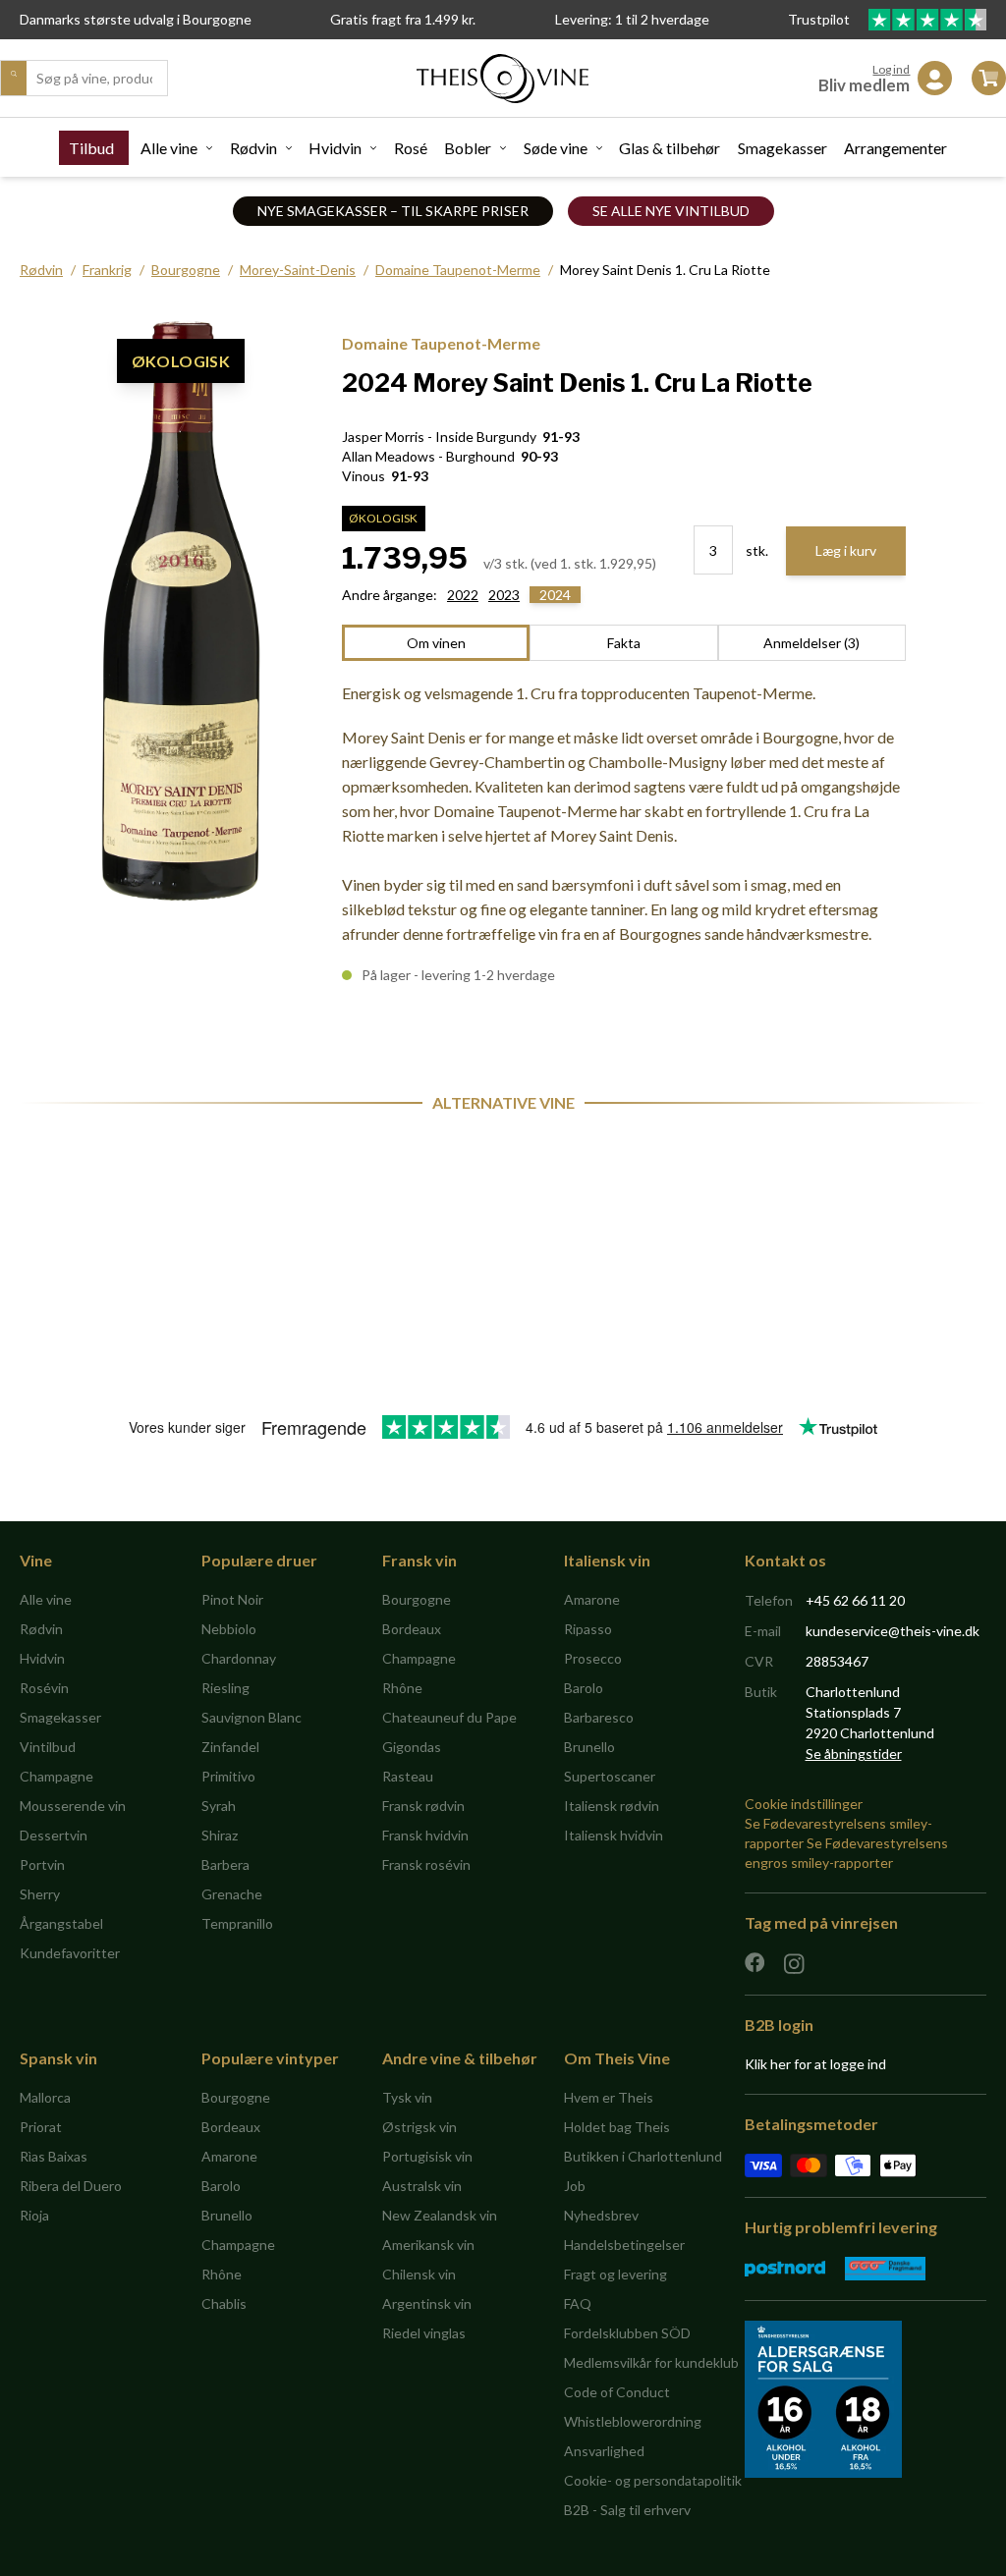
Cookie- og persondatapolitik (653, 2480)
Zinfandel (230, 1747)
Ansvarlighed (604, 2451)
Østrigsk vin (419, 2127)
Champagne (56, 1776)
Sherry (40, 1894)
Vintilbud (48, 1747)
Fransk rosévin (426, 1864)
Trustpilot (820, 19)
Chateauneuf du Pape (449, 1717)
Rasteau (408, 1776)
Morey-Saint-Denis (298, 270)
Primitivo (228, 1776)
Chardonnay (239, 1658)
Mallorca (45, 2097)
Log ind (891, 69)
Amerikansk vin (428, 2245)
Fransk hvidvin (425, 1835)
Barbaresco (599, 1717)
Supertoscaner (610, 1776)
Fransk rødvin (423, 1806)
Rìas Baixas (54, 2156)
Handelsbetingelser (624, 2245)
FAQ (578, 2303)
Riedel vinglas (424, 2333)
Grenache (232, 1894)
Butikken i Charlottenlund (643, 2156)
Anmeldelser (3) (811, 643)
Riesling (225, 1688)
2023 (504, 595)
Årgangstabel (61, 1923)
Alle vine (169, 148)
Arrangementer (895, 148)
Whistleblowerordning (633, 2421)
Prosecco (593, 1658)
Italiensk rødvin (612, 1806)
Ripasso (588, 1629)
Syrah (219, 1806)
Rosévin (44, 1688)
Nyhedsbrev (601, 2215)
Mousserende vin (73, 1806)
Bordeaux (412, 1629)
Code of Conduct (617, 2392)
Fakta (624, 643)
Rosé (411, 148)
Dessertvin (54, 1835)
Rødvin (253, 148)
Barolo (584, 1688)
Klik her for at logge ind (815, 2064)
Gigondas (412, 1747)
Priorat (41, 2127)
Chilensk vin (419, 2274)
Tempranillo (237, 1923)
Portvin (42, 1864)
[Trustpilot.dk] (927, 20)
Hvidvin (335, 148)
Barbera (225, 1864)
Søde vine (556, 148)
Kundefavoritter (70, 1953)
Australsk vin (422, 2186)
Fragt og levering (615, 2274)
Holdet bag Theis (617, 2127)
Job (575, 2186)
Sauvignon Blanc (251, 1717)
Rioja (34, 2215)
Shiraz (220, 1835)
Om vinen (436, 643)
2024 (555, 595)
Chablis (224, 2303)
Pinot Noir (232, 1599)
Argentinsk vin (427, 2303)
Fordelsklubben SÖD (627, 2333)
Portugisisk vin (427, 2156)
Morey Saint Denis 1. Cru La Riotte (665, 270)
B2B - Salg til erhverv (627, 2510)
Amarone (592, 1599)
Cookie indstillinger (804, 1804)
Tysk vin (407, 2097)
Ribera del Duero (71, 2186)
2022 (463, 595)
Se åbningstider (854, 1754)
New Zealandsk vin (440, 2215)
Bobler (468, 148)
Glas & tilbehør (670, 148)
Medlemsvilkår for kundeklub (651, 2362)
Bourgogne (186, 270)
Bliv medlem (864, 85)
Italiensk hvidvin (614, 1835)
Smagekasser (782, 148)
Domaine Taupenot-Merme (458, 270)
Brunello (589, 1747)
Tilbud (91, 148)
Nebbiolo (229, 1629)
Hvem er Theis (609, 2097)
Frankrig (107, 270)
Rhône (402, 1688)
